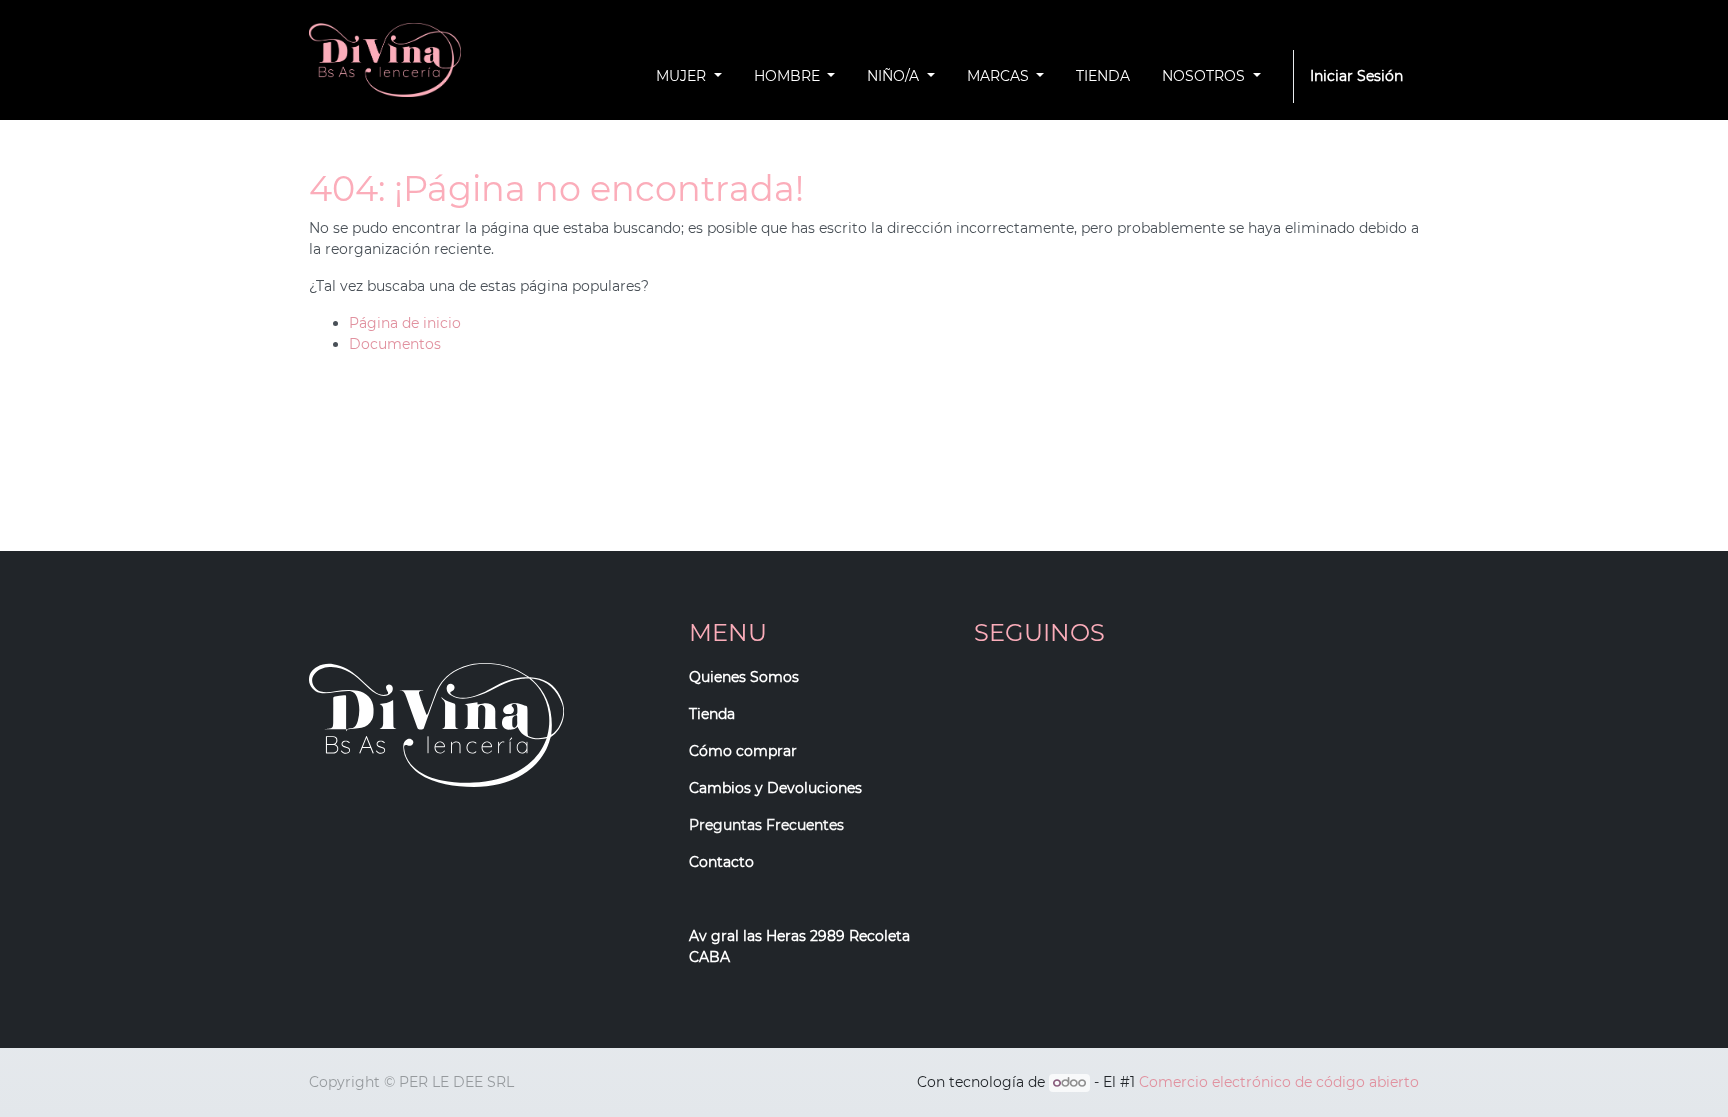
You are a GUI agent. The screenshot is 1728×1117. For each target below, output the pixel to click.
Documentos (395, 344)
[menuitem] (1103, 76)
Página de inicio (405, 323)
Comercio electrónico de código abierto (1279, 1082)
